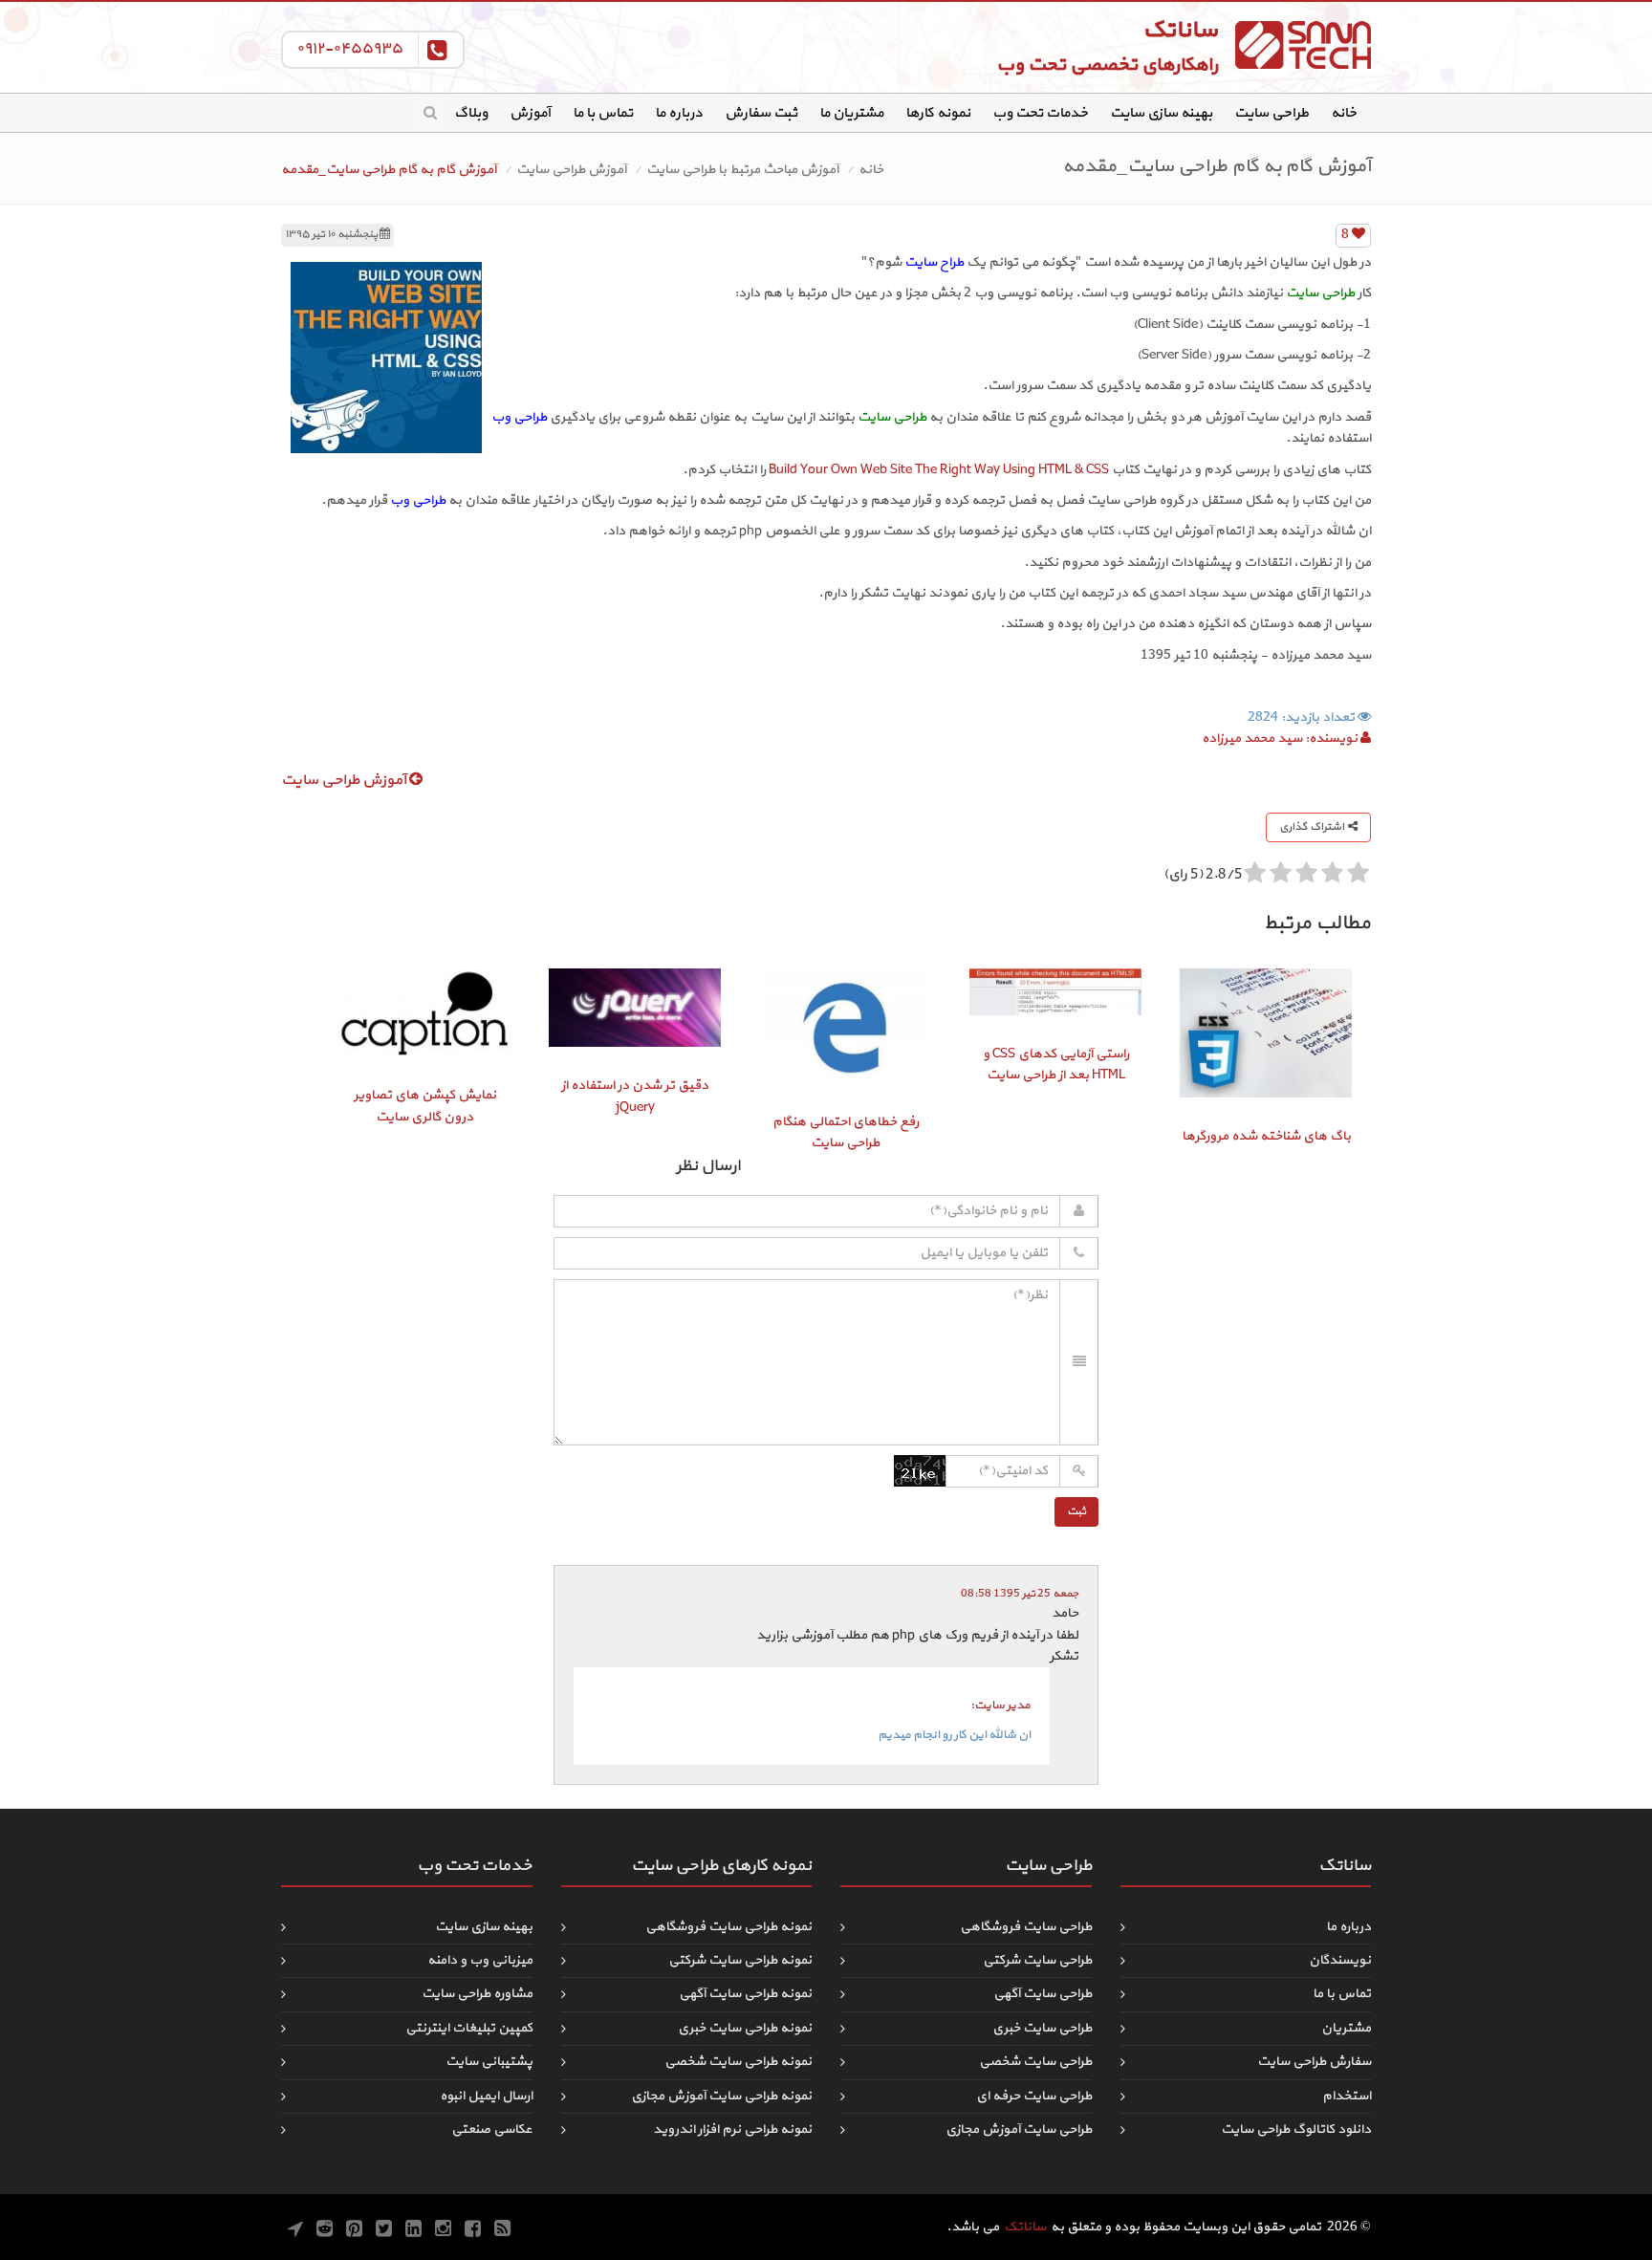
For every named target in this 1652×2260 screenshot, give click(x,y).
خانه (1344, 113)
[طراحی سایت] (1299, 45)
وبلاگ (471, 113)
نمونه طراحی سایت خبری (745, 2028)
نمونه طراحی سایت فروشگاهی (728, 1927)
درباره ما (679, 113)
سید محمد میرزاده (1252, 739)
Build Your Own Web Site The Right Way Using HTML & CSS (939, 470)
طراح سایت (934, 262)
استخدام (1347, 2096)
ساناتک (1025, 2227)
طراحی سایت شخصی (1035, 2062)
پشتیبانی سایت (489, 2062)
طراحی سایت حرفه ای (1034, 2096)
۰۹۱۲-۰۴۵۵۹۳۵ (349, 49)
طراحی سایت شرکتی (1037, 1960)
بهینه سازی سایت (1161, 113)
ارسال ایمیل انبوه (486, 2096)
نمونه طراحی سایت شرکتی (740, 1960)
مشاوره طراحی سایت (477, 1994)
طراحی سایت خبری (1042, 2028)
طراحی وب (519, 417)
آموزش (530, 113)
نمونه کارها (938, 113)
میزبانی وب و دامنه (480, 1960)
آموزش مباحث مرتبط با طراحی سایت (742, 170)
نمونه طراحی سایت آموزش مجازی (721, 2096)
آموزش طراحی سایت (571, 170)
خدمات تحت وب (1040, 113)
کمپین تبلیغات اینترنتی (469, 2028)
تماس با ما (603, 113)
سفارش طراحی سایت (1314, 2062)
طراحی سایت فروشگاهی (1026, 1927)
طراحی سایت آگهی (1043, 1994)
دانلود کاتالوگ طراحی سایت (1296, 2130)
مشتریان (1346, 2028)
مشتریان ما (851, 113)
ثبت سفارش (761, 113)
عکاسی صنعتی (492, 2130)
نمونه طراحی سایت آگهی (745, 1994)
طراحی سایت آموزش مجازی (1019, 2130)
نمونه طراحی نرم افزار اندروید (732, 2130)
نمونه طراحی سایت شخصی (738, 2062)
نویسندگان (1340, 1960)
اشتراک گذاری (1314, 827)
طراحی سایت (1272, 113)
